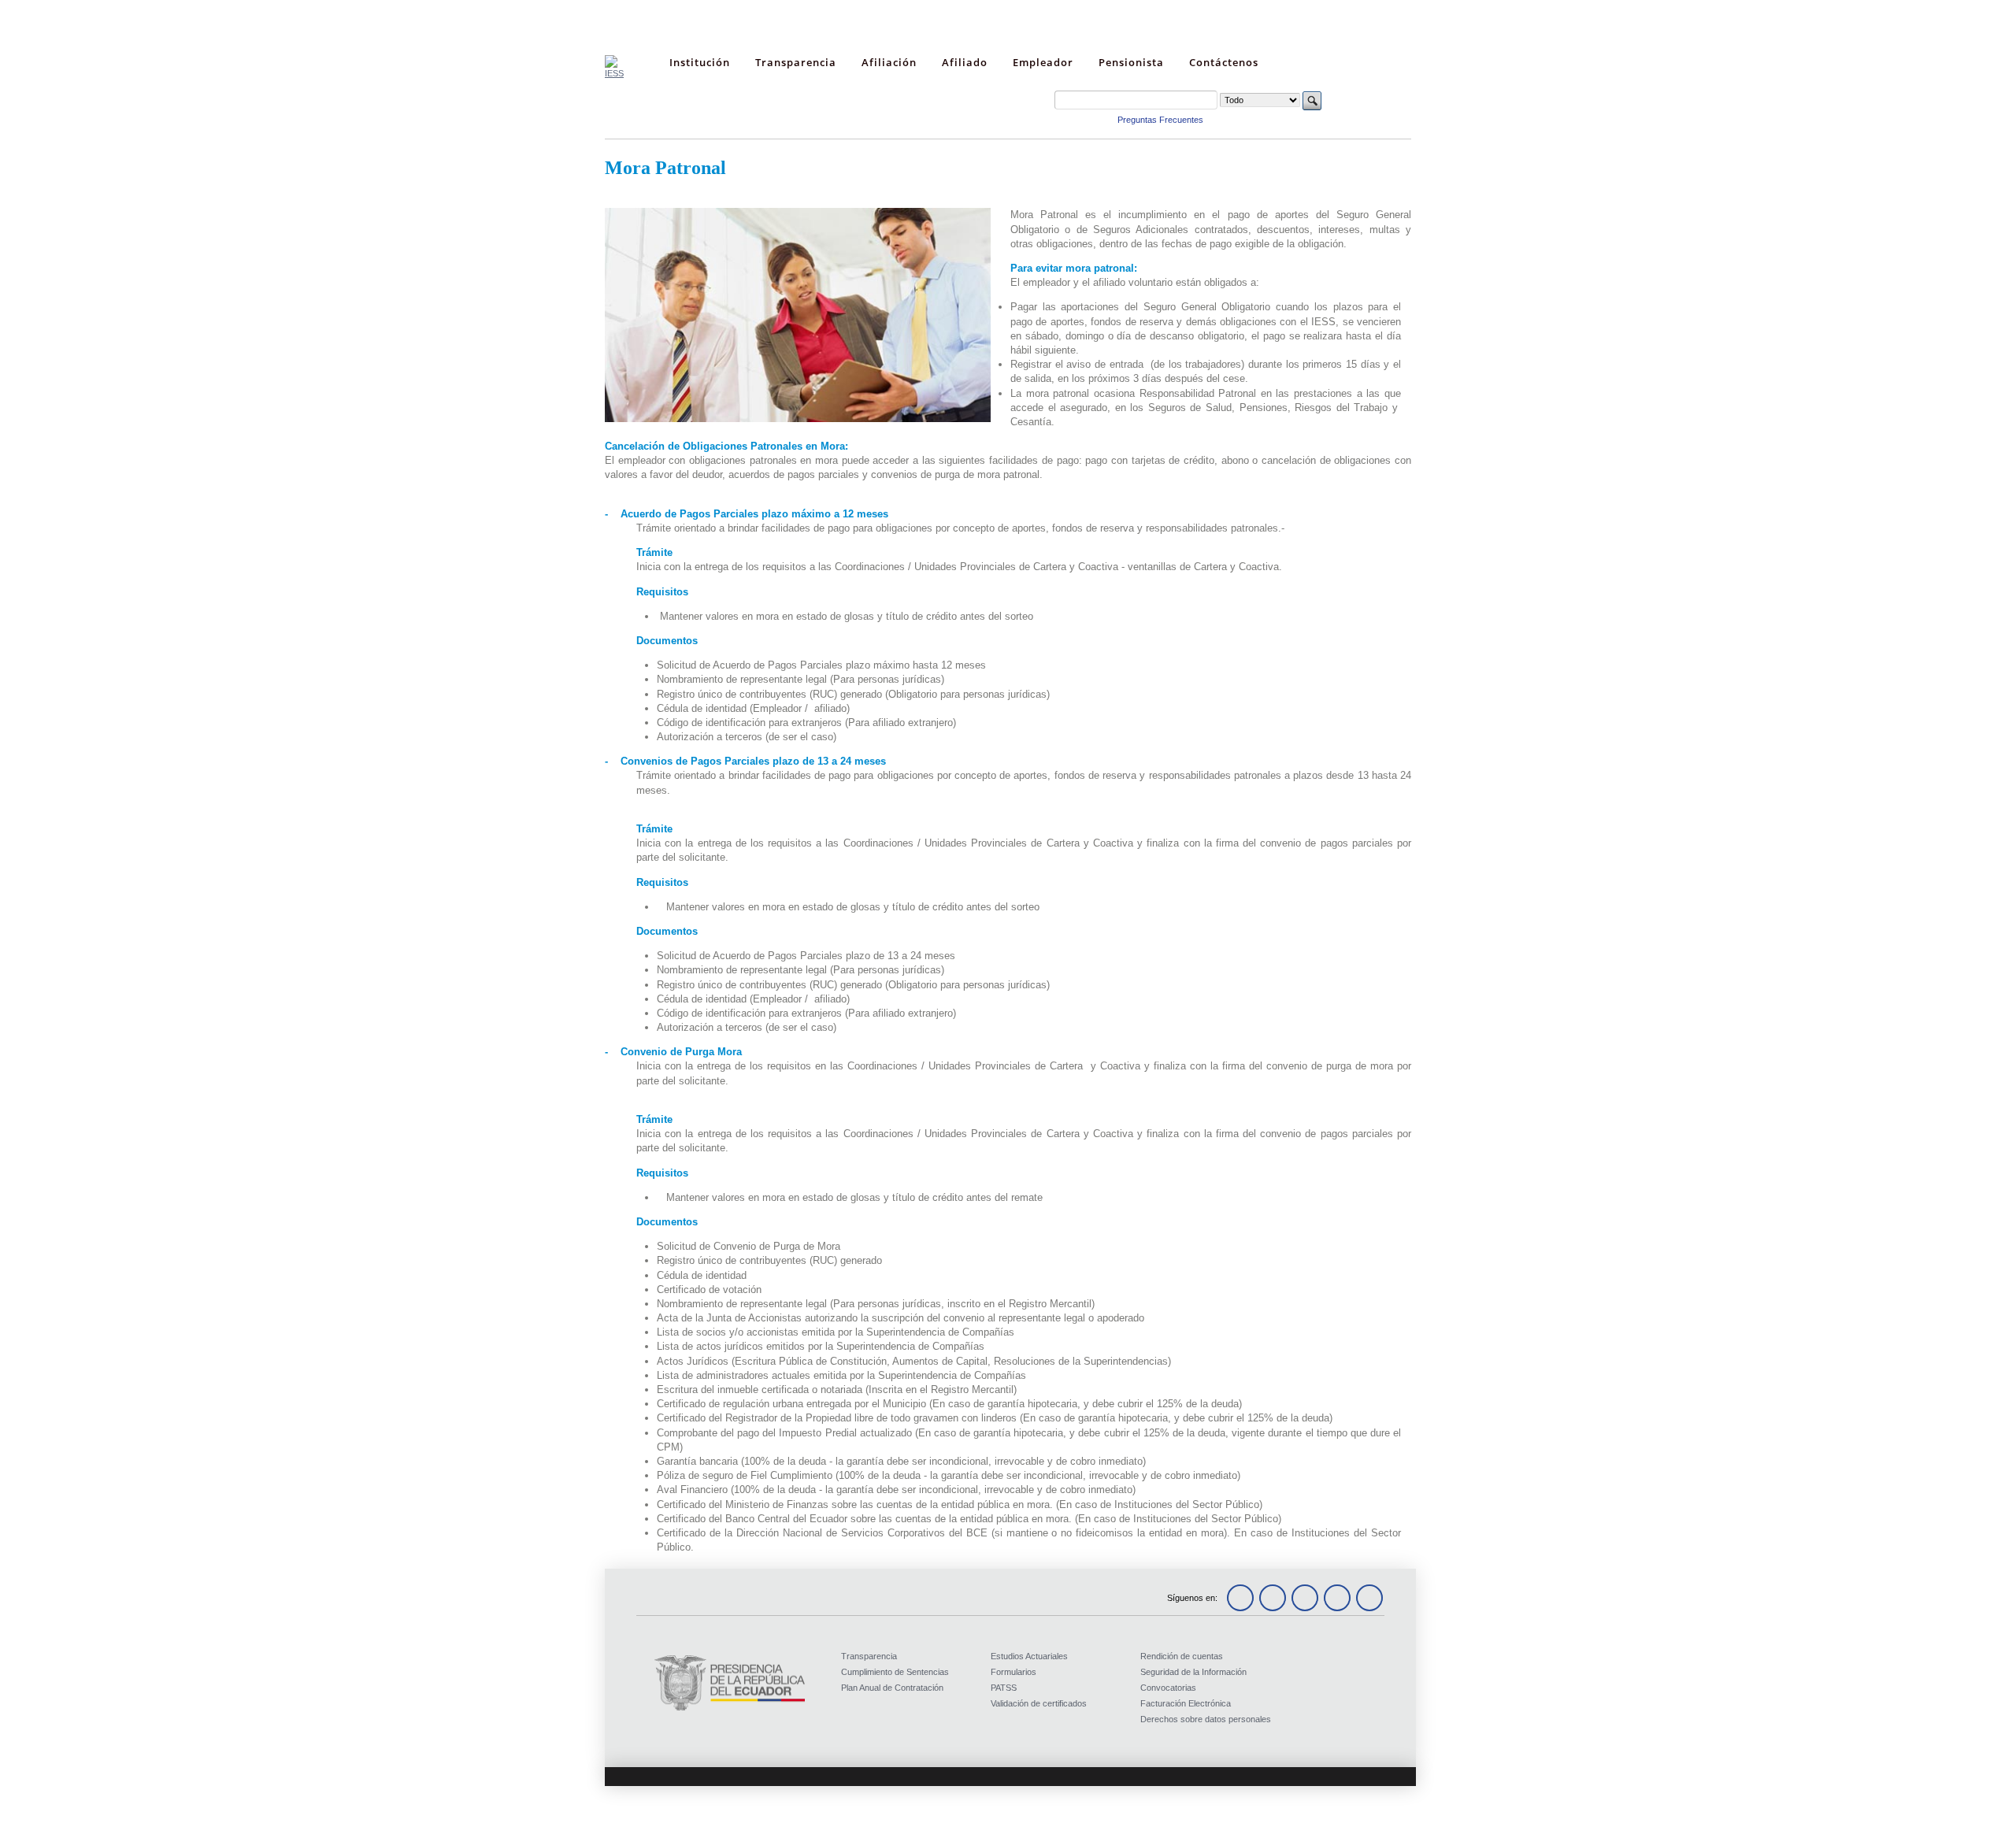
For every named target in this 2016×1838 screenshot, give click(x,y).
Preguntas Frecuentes (1160, 120)
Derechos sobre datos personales (1206, 1719)
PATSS (1004, 1688)
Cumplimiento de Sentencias (895, 1672)
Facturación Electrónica (1186, 1703)
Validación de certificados (1039, 1703)
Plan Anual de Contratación (892, 1688)
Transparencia (869, 1656)
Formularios (1014, 1672)
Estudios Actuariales (1029, 1656)
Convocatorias (1168, 1688)
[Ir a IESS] (614, 73)
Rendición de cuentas (1182, 1656)
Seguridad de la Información (1193, 1672)
